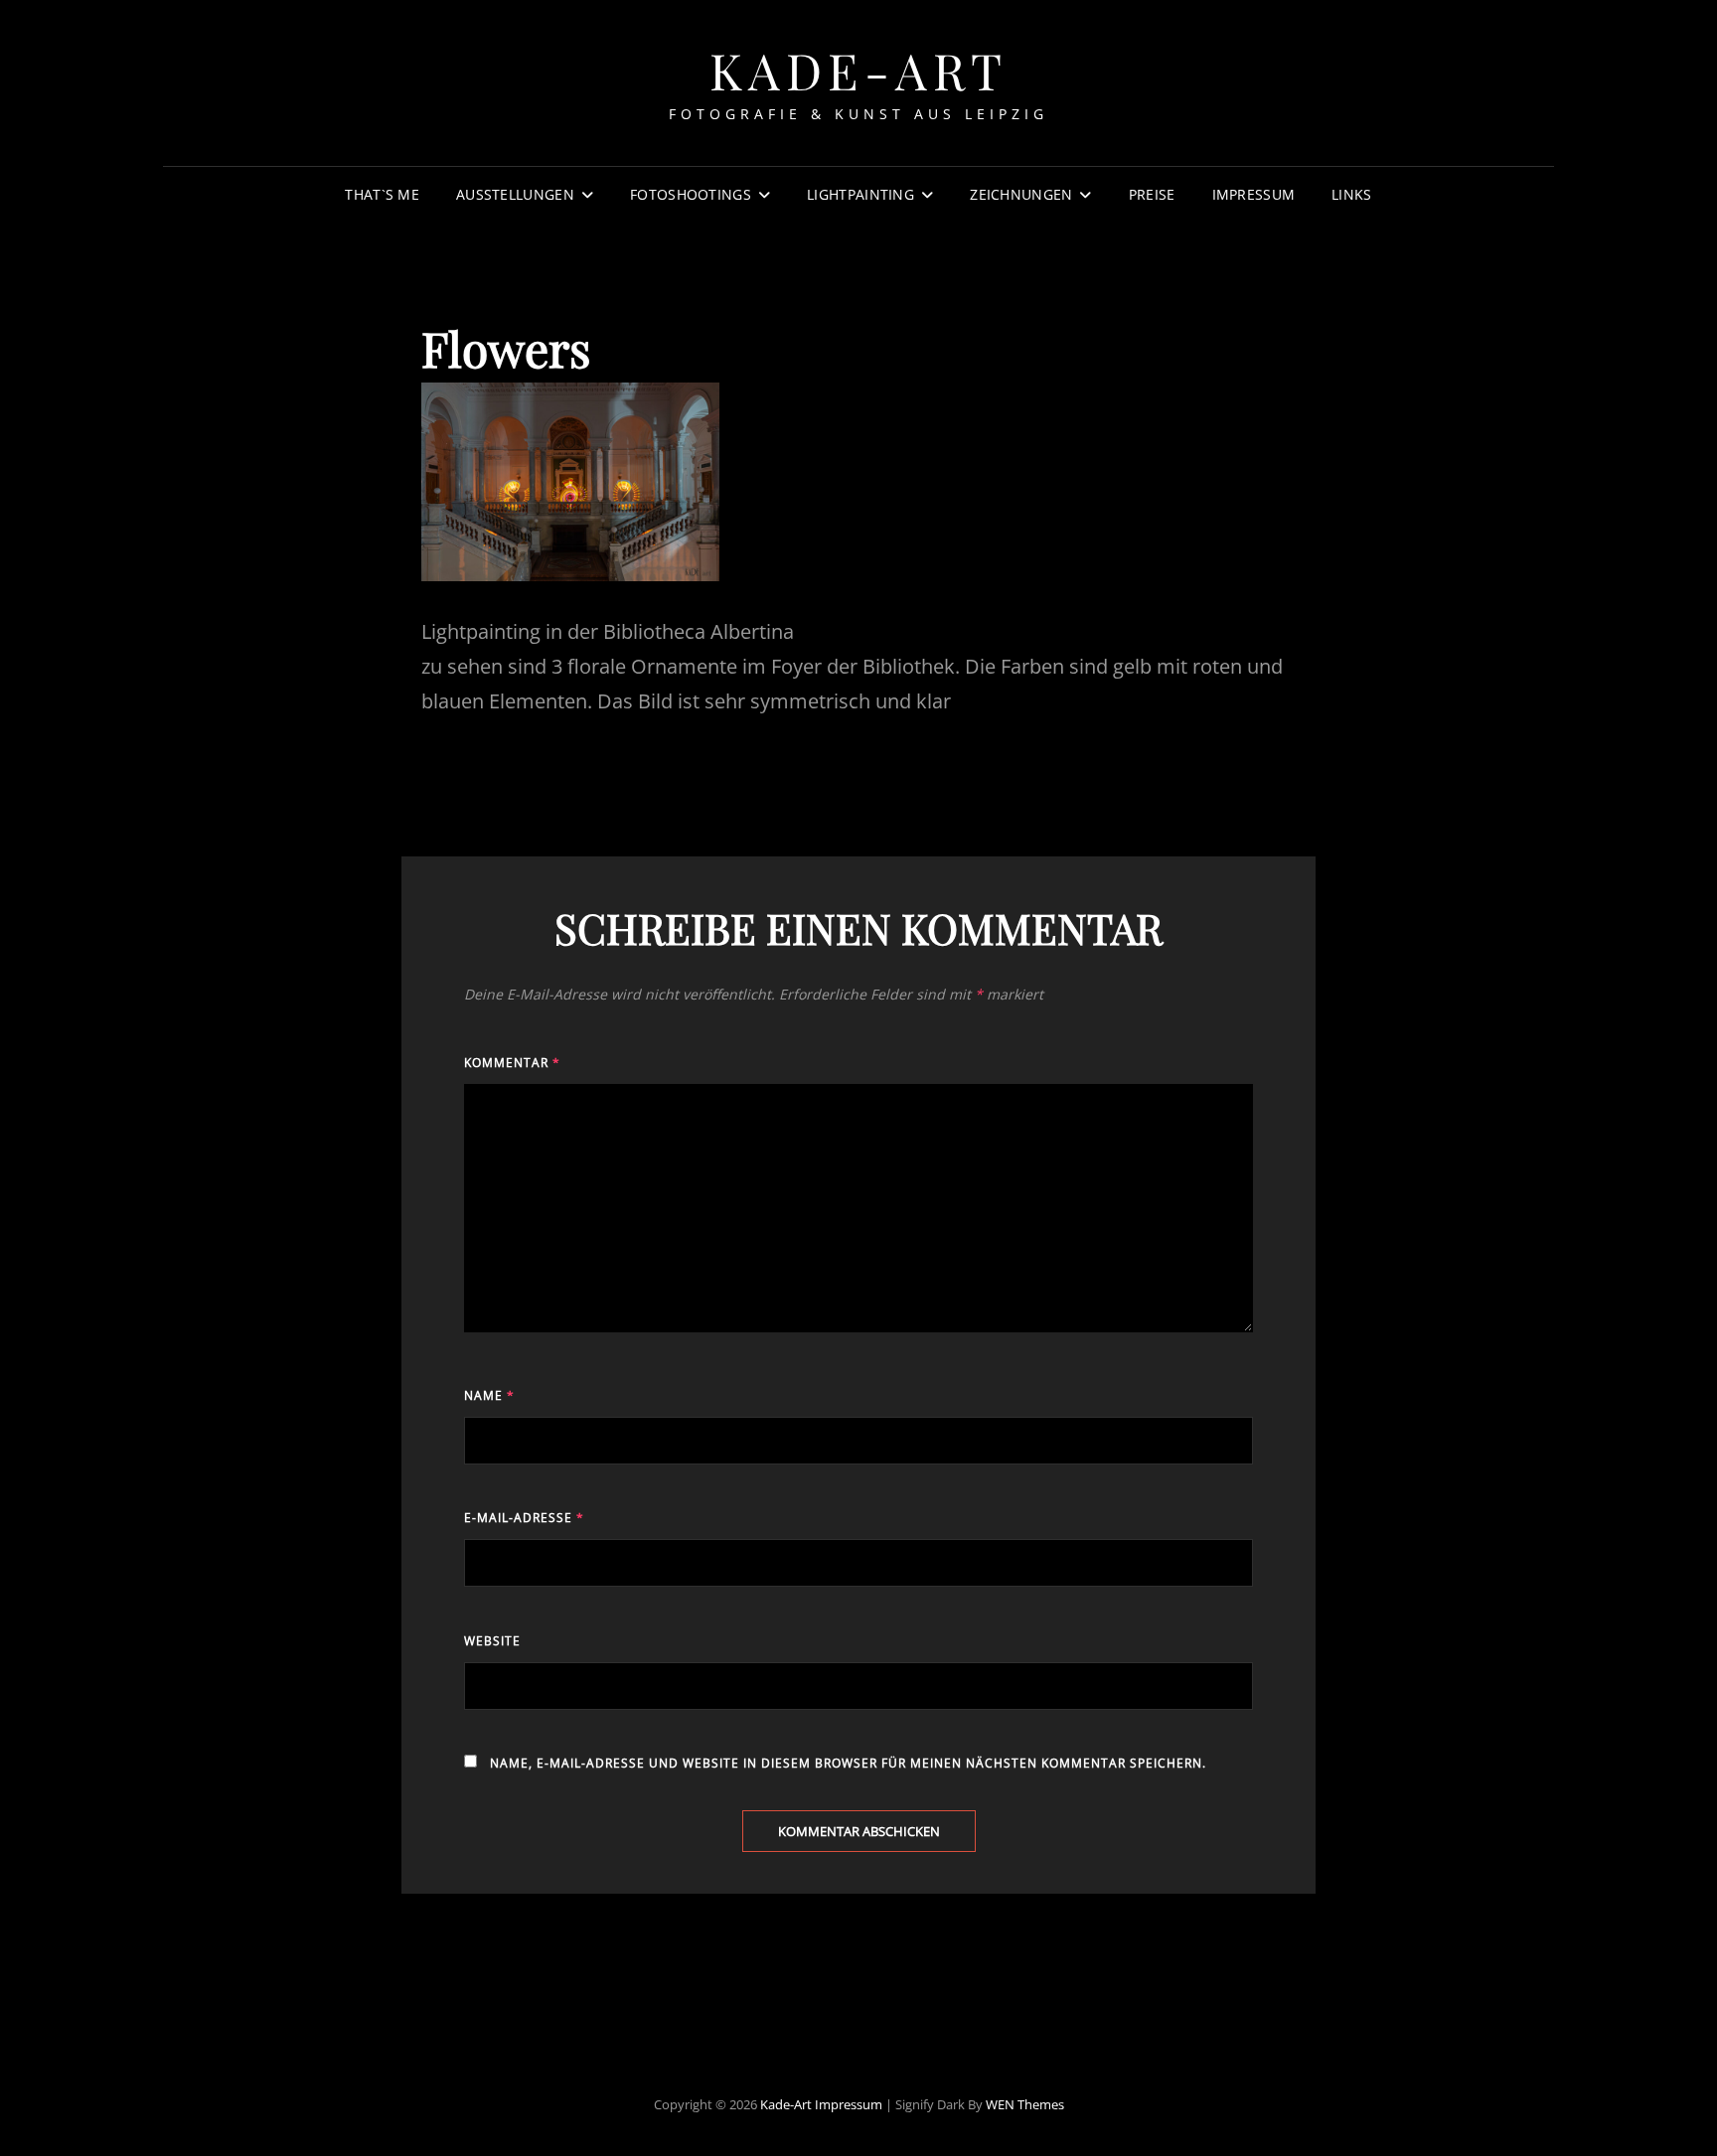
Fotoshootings (691, 194)
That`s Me (382, 194)
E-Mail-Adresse (524, 1518)
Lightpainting (860, 194)
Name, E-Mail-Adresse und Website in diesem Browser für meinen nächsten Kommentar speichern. (848, 1763)
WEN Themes (1025, 2104)
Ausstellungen (515, 194)
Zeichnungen (1021, 194)
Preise (1152, 194)
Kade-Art (859, 70)
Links (1351, 194)
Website (492, 1641)
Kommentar (512, 1063)
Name (489, 1395)
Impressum (1254, 194)
